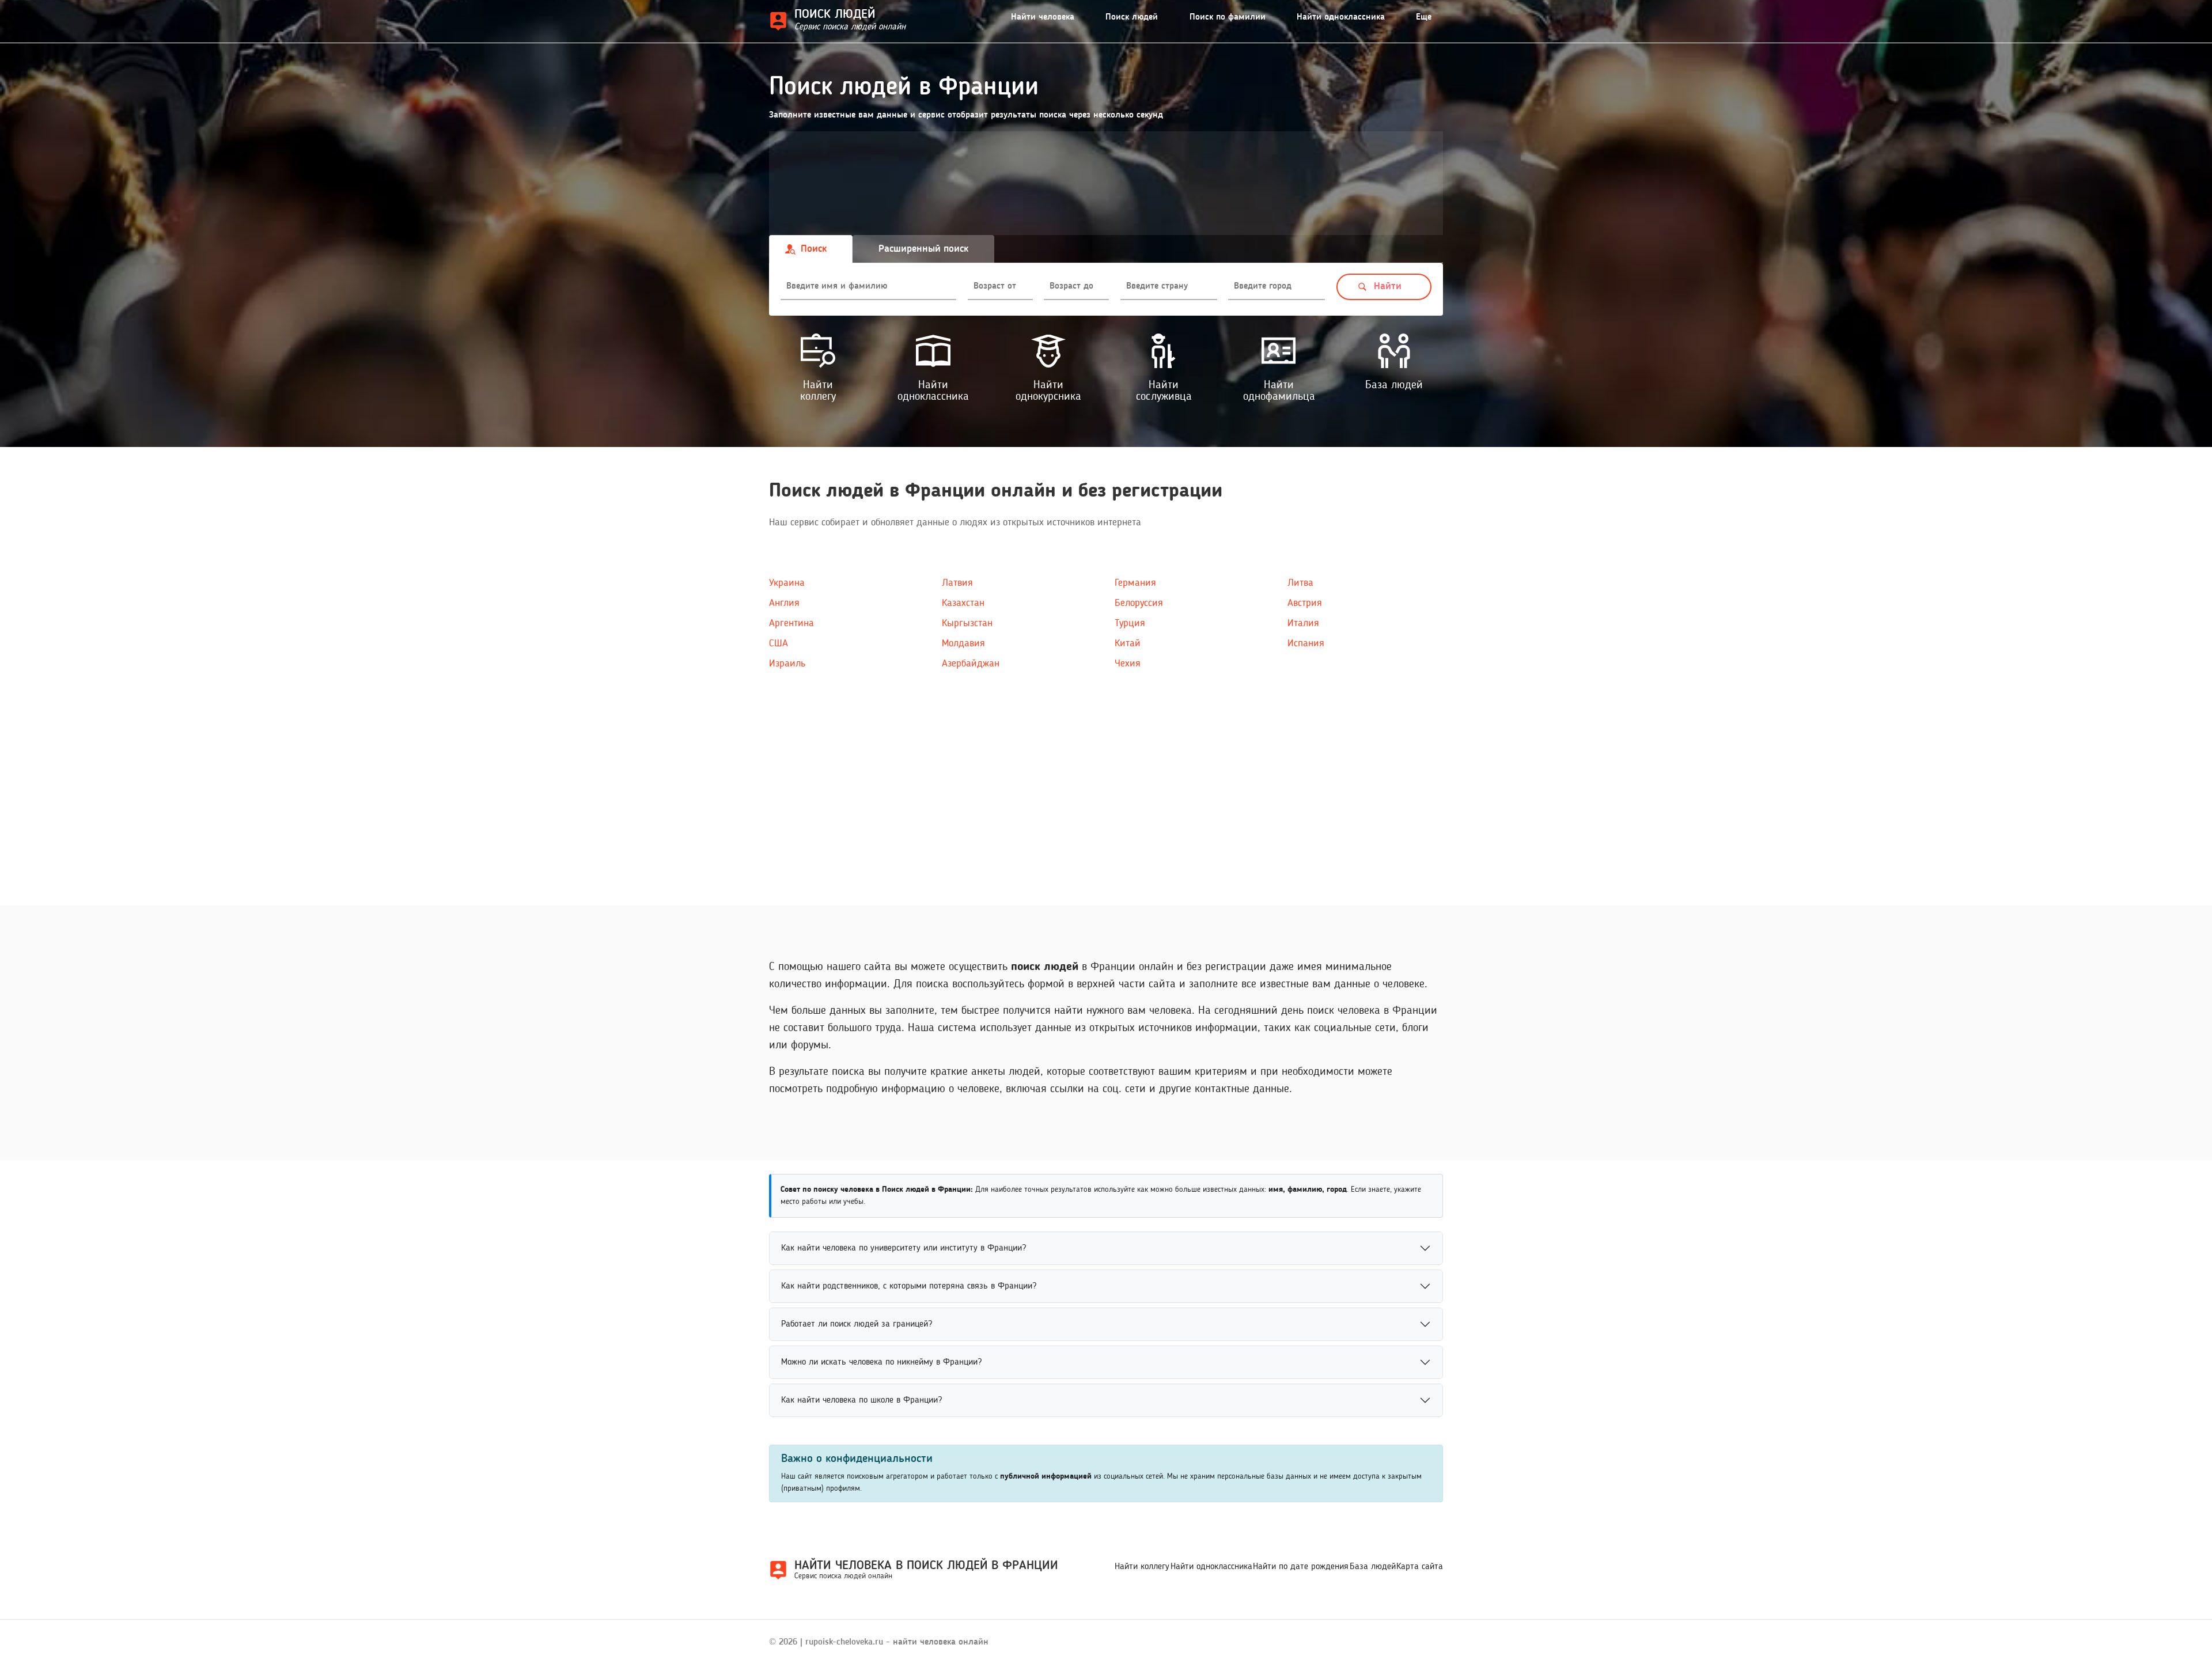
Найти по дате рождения (1301, 1567)
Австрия (1305, 603)
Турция (1130, 623)
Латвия (957, 583)
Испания (1306, 643)
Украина (787, 583)
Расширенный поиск (923, 249)
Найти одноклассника (1341, 17)
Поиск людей (1132, 17)
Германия (1135, 583)
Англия (784, 603)
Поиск (814, 249)
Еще (1424, 17)
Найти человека (1043, 17)
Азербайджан (971, 664)
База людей (1373, 1567)
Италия (1303, 623)
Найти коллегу (1142, 1567)
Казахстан (963, 603)
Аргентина (791, 623)
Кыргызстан (967, 623)
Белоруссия (1139, 603)
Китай (1128, 643)
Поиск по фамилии (1228, 17)
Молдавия (963, 643)
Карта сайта (1420, 1567)
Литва (1300, 583)
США (779, 643)
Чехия (1128, 664)
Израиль (787, 664)
